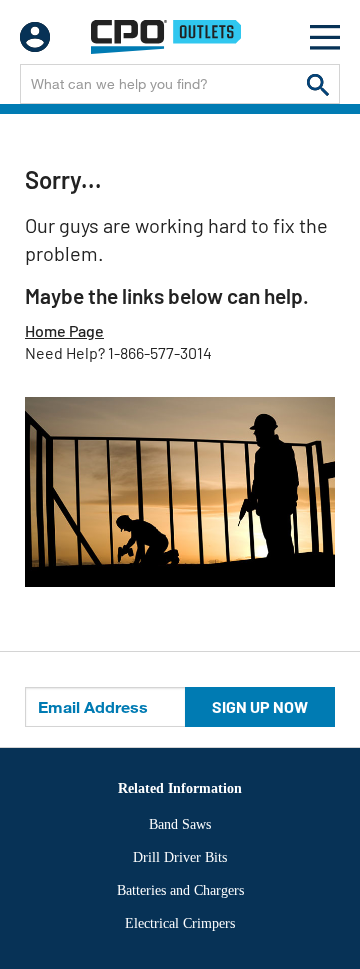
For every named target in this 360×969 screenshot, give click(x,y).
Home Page (64, 330)
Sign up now (260, 706)
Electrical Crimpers (180, 923)
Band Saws (180, 824)
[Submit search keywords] (318, 84)
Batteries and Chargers (180, 890)
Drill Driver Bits (180, 857)
